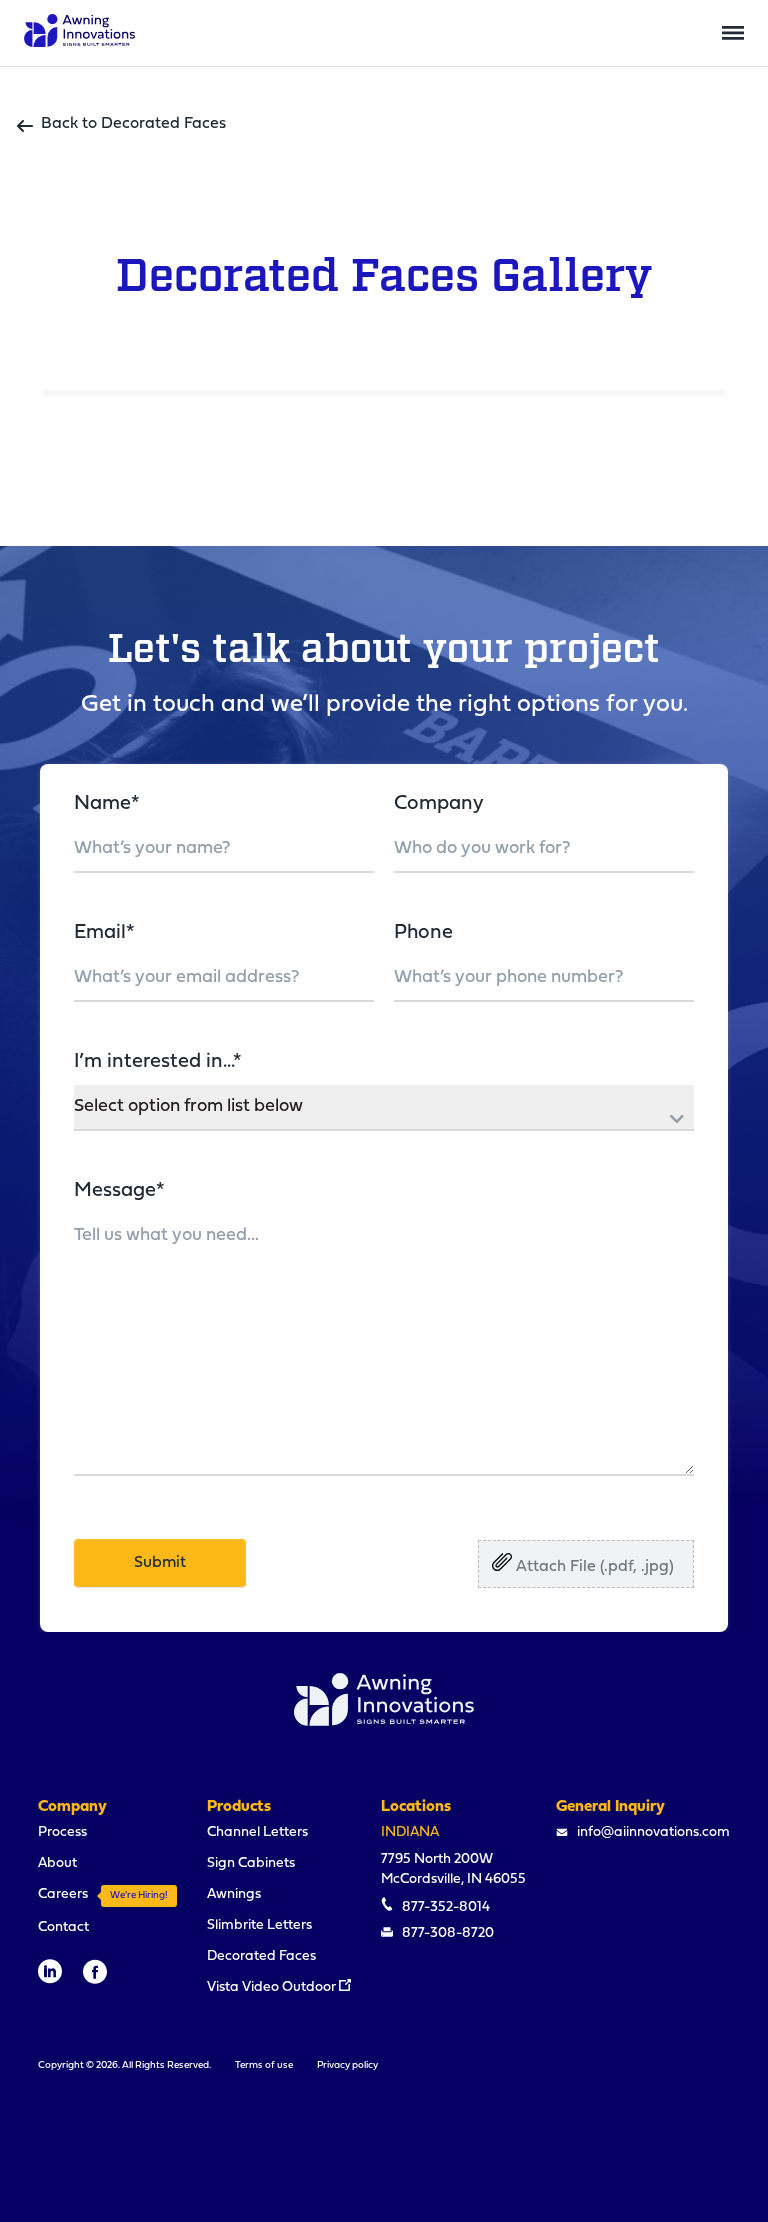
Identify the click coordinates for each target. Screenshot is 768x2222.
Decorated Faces (261, 1956)
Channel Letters (257, 1832)
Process (62, 1832)
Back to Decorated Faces (133, 124)
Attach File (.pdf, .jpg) (593, 1567)
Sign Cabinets (251, 1863)
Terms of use (264, 2065)
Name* (107, 804)
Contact (63, 1927)
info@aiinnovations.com (652, 1832)
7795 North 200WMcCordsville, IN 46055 (453, 1869)
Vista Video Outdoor (273, 1987)
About (57, 1863)
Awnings (234, 1894)
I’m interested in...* (158, 1062)
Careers (103, 1894)
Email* (104, 933)
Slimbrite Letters (259, 1925)
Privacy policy (347, 2065)
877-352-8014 (444, 1907)
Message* (119, 1191)
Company (439, 804)
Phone (423, 933)
